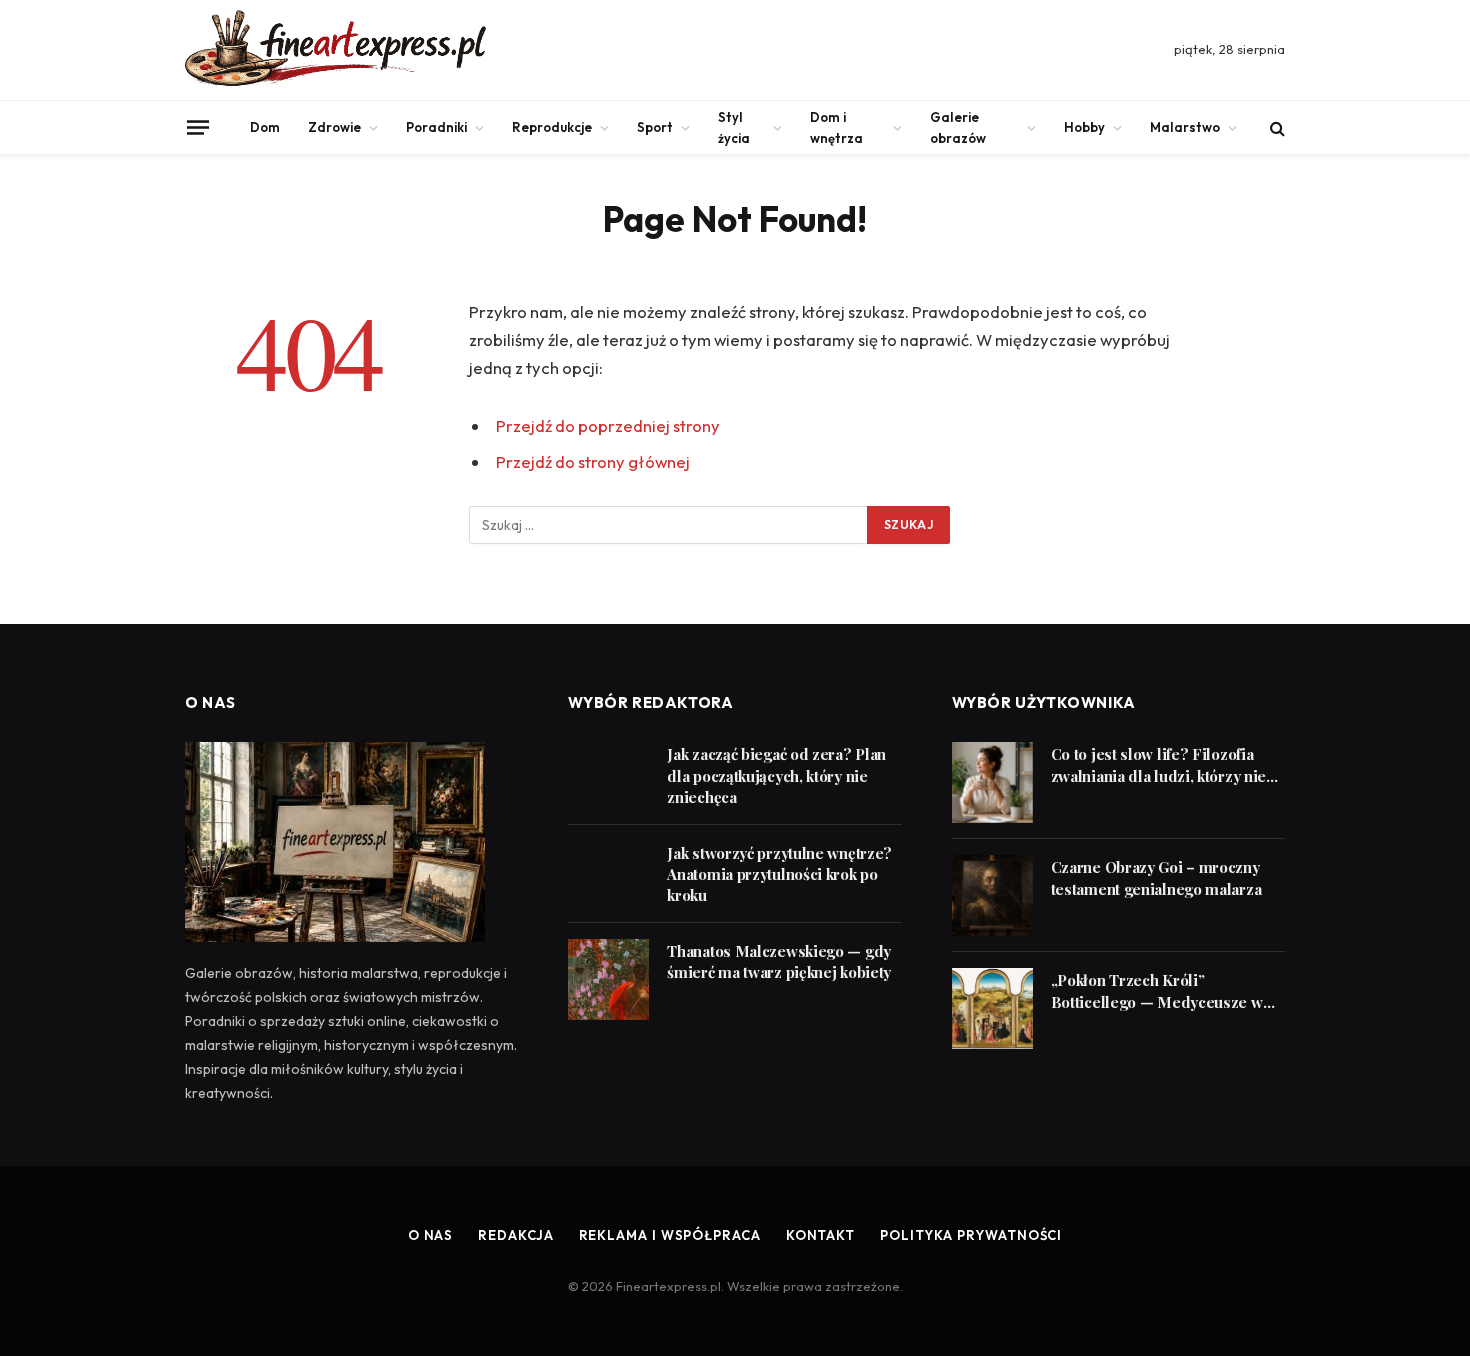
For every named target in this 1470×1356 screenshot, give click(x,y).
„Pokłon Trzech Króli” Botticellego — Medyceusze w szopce (1157, 991)
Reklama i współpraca (670, 1235)
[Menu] (198, 127)
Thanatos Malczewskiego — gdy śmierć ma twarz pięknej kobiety (779, 961)
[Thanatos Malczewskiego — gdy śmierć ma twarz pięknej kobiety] (608, 979)
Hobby (1084, 127)
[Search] (1275, 127)
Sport (655, 127)
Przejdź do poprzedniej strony (608, 425)
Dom (265, 127)
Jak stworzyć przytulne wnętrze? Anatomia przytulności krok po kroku (779, 874)
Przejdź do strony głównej (593, 461)
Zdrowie (334, 127)
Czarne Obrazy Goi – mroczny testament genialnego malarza (1156, 877)
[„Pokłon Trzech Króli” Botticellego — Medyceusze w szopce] (992, 1008)
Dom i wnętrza (836, 127)
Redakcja (515, 1235)
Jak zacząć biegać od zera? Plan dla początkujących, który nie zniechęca (776, 775)
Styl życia (734, 127)
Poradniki (436, 127)
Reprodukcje (552, 127)
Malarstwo (1185, 127)
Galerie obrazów (958, 127)
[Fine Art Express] (335, 50)
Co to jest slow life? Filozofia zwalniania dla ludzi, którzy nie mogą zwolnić (1158, 765)
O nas (431, 1235)
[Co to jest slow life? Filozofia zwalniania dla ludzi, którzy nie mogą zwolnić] (992, 782)
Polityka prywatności (971, 1235)
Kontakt (820, 1235)
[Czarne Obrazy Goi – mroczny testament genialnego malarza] (992, 895)
